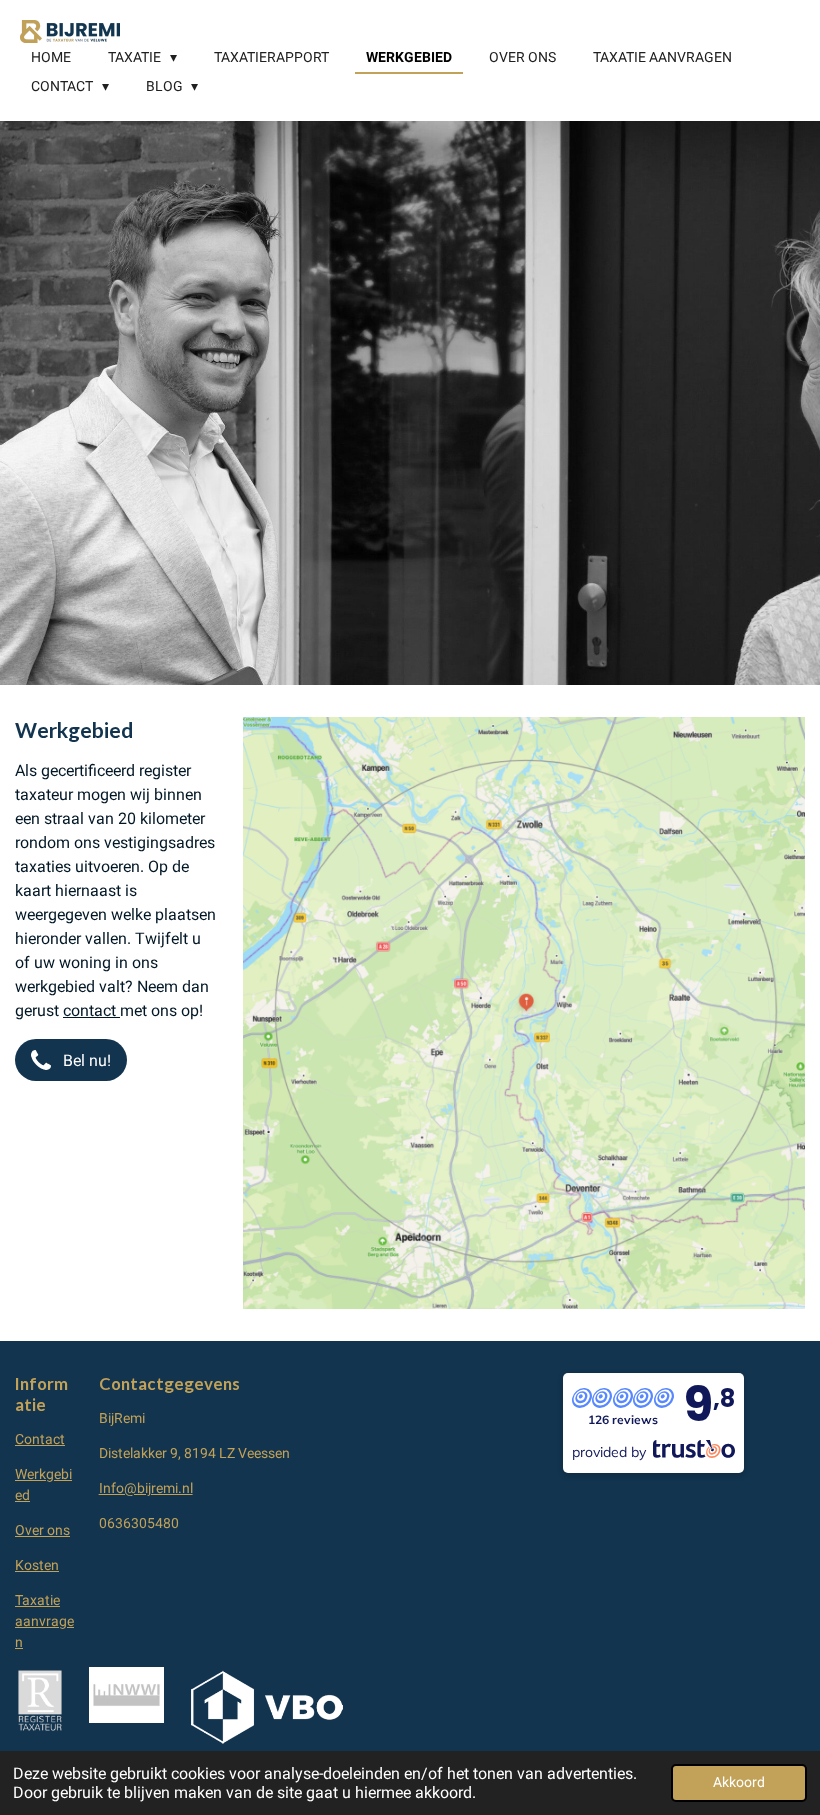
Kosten (37, 1565)
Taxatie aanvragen (44, 1621)
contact (91, 1010)
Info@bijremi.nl (146, 1488)
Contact (40, 1439)
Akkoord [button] (739, 1782)
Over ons (42, 1530)
